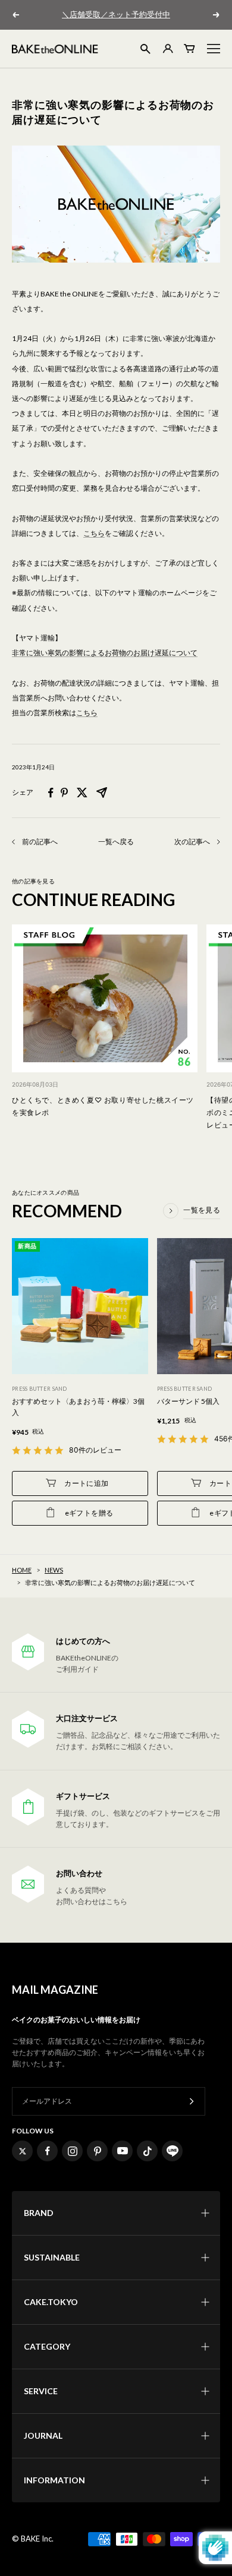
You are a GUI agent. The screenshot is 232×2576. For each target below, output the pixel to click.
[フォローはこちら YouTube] (122, 2151)
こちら (94, 533)
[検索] (145, 49)
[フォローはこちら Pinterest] (97, 2151)
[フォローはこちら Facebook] (47, 2151)
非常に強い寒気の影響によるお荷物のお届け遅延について (105, 653)
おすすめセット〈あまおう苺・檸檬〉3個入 (78, 1407)
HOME (22, 1570)
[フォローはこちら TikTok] (147, 2151)
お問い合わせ (79, 1873)
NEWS (54, 1570)
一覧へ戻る (116, 842)
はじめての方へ (83, 1641)
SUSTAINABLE (52, 2257)
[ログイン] (167, 48)
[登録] (192, 2102)
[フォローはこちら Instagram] (72, 2151)
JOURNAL (43, 2435)
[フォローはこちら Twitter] (22, 2151)
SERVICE (41, 2391)
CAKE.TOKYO (51, 2302)
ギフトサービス (83, 1796)
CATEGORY (47, 2346)
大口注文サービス (87, 1718)
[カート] (190, 48)
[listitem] (51, 793)
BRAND (39, 2213)
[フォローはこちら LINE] (172, 2151)
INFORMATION (54, 2480)
